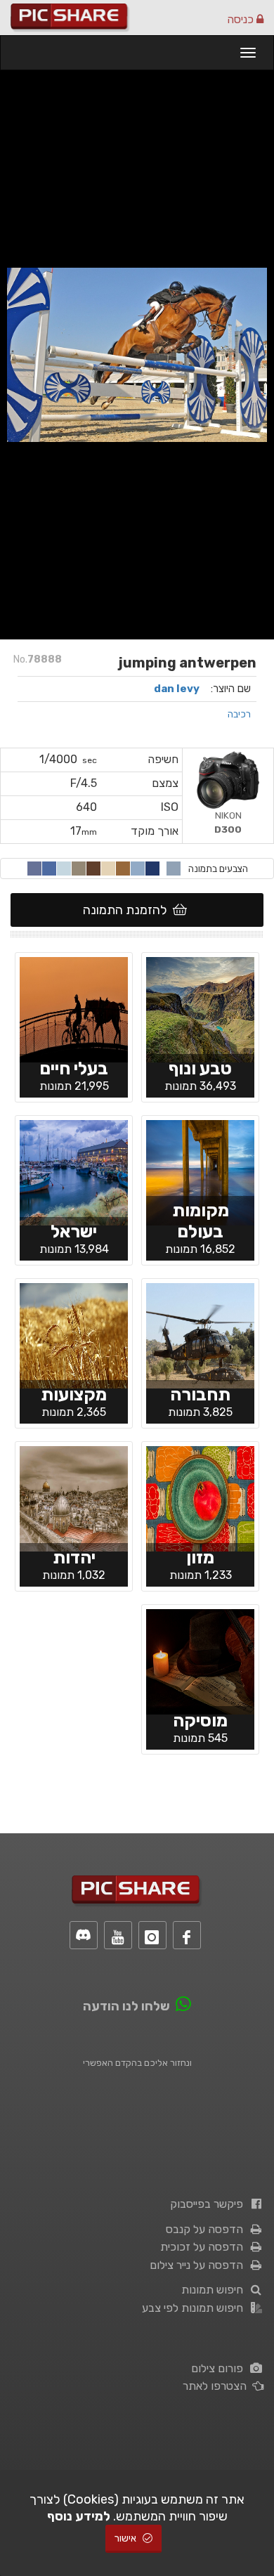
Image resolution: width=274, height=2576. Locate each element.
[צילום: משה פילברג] (74, 1497)
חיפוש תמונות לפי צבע (195, 2308)
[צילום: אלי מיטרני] (200, 1334)
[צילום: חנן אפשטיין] (200, 1008)
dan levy (177, 689)
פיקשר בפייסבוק (209, 2204)
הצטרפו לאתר (217, 2386)
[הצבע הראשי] (174, 869)
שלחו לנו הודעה (126, 2006)
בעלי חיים (74, 1068)
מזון (200, 1557)
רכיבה (239, 714)
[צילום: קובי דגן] (200, 1171)
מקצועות (74, 1394)
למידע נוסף (79, 2516)
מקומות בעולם (201, 1221)
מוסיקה (200, 1720)
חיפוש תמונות (215, 2290)
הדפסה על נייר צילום (199, 2265)
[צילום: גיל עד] (74, 1334)
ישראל (74, 1231)
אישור (126, 2538)
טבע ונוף (200, 1068)
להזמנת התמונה (128, 910)
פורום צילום (220, 2368)
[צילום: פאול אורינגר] (200, 1660)
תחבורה (200, 1394)
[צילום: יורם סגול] (74, 1008)
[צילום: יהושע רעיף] (74, 1171)
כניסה (242, 19)
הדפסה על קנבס (207, 2229)
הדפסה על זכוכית (204, 2247)
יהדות (74, 1557)
